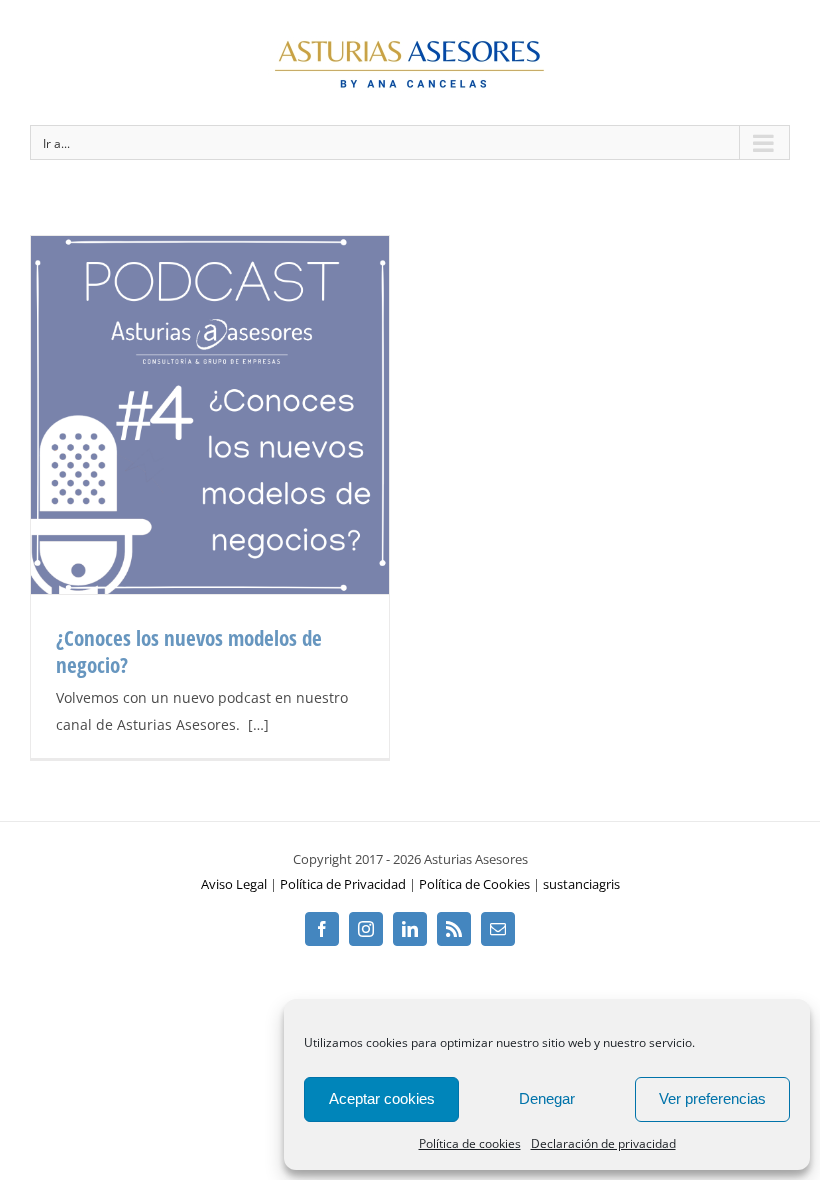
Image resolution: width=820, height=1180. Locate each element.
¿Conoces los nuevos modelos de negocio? (189, 651)
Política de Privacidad (343, 884)
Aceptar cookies (382, 1098)
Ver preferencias (712, 1098)
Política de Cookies (474, 884)
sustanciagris (581, 884)
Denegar (547, 1098)
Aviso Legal (234, 884)
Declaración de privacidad (603, 1143)
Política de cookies (470, 1143)
